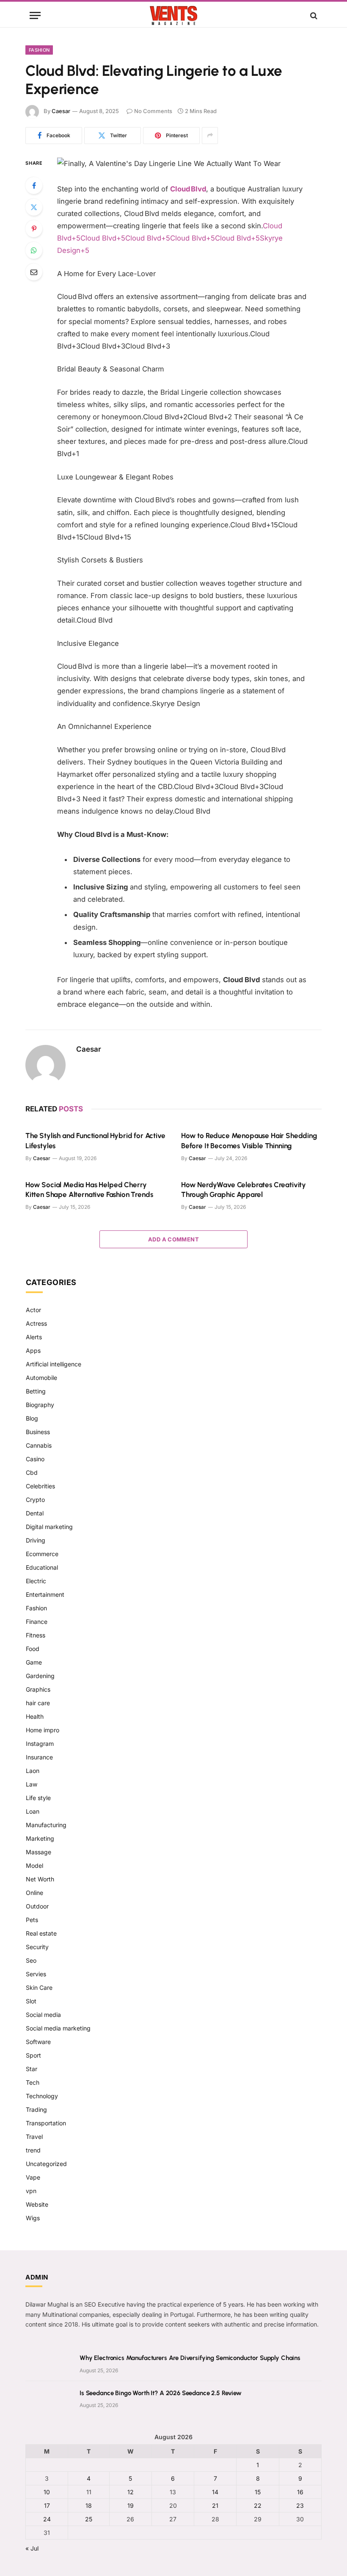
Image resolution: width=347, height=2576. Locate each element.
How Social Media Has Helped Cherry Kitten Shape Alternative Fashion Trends (89, 1190)
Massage (39, 1852)
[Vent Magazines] (173, 15)
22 (258, 2505)
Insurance (39, 1757)
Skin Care (39, 1987)
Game (34, 1662)
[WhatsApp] (34, 250)
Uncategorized (46, 2164)
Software (38, 2042)
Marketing (40, 1838)
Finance (37, 1622)
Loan (33, 1811)
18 (89, 2505)
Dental (35, 1513)
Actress (36, 1323)
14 (215, 2492)
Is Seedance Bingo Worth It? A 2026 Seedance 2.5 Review (161, 2393)
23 (300, 2505)
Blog (32, 1418)
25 (89, 2519)
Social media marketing (58, 2028)
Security (37, 1947)
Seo (31, 1960)
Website (37, 2204)
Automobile (41, 1378)
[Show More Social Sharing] (210, 136)
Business (38, 1432)
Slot (31, 2001)
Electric (36, 1581)
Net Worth (40, 1879)
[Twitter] (34, 207)
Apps (33, 1350)
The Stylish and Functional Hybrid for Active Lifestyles (95, 1140)
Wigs (33, 2218)
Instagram (40, 1744)
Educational (42, 1567)
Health (35, 1716)
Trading (36, 2109)
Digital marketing (49, 1527)
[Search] (313, 15)
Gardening (40, 1676)
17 (47, 2505)
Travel (34, 2137)
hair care (38, 1703)
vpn (31, 2191)
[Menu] (35, 15)
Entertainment (45, 1594)
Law (32, 1784)
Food (33, 1649)
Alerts (34, 1337)
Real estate (41, 1933)
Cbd (32, 1472)
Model (34, 1866)
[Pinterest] (34, 229)
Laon (33, 1771)
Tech (33, 2082)
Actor (33, 1310)
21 (215, 2505)
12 (131, 2492)
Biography (40, 1405)
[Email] (34, 272)
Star (32, 2069)
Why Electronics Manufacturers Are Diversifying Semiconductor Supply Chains (190, 2358)
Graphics (38, 1689)
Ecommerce (42, 1554)
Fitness (36, 1635)
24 (47, 2519)
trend (33, 2150)
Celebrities (40, 1486)
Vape (33, 2177)
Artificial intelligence (54, 1364)
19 (131, 2505)
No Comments (153, 111)
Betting (36, 1391)
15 (258, 2492)
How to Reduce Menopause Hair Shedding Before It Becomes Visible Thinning (249, 1140)
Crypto (35, 1500)
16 (300, 2492)
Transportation (46, 2123)
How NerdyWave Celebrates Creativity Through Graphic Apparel (244, 1190)
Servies (36, 1974)
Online (34, 1893)
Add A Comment (173, 1239)
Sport (33, 2055)
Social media (43, 2015)
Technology (42, 2096)
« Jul (32, 2548)
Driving (36, 1540)
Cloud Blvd (188, 189)
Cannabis (39, 1445)
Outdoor (37, 1906)
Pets (32, 1920)
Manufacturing (46, 1825)
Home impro (43, 1730)
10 (47, 2492)
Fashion (39, 50)
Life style (38, 1798)
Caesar (61, 111)
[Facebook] (34, 186)
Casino (35, 1459)
